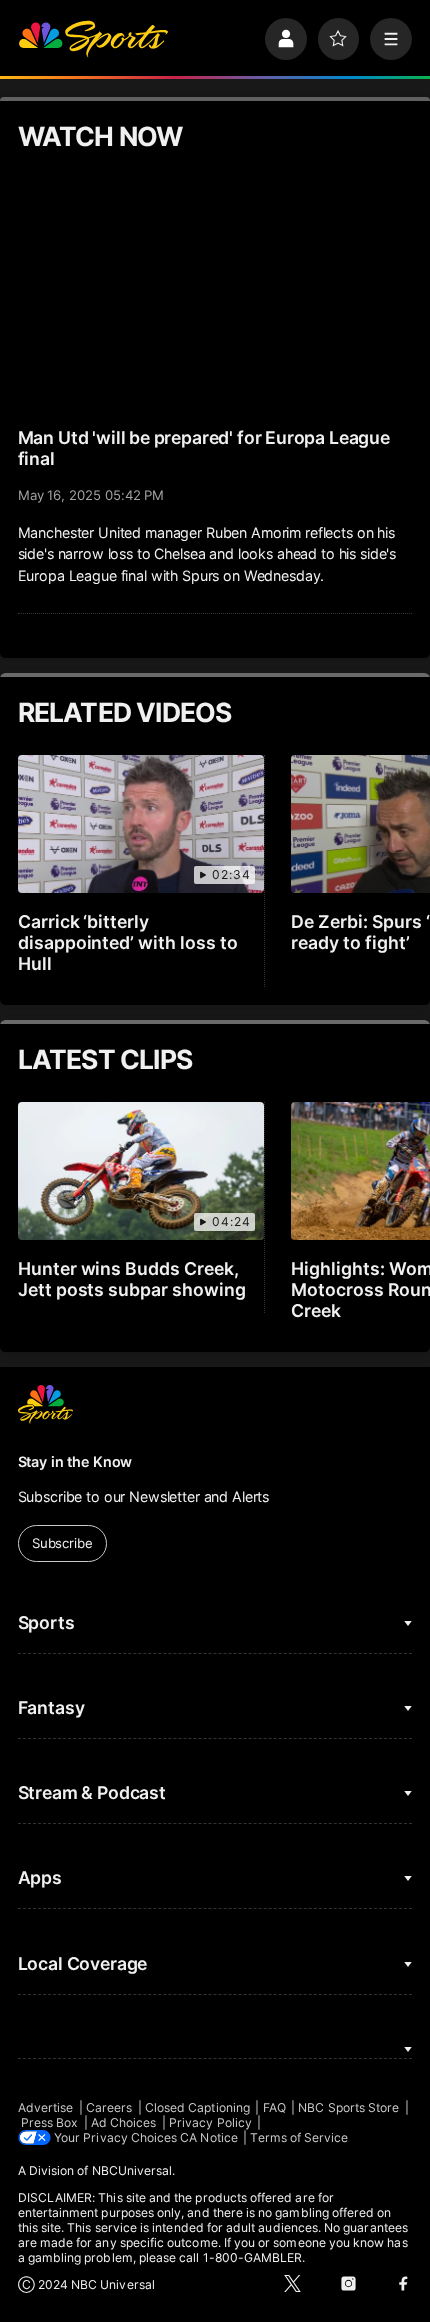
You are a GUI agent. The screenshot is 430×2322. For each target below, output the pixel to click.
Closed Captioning (197, 2107)
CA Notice (209, 2137)
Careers (109, 2107)
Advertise (46, 2107)
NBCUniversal (132, 2170)
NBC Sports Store (348, 2107)
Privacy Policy (210, 2122)
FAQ (274, 2107)
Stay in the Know (75, 1461)
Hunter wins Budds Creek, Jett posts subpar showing (132, 1279)
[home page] (93, 39)
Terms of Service (299, 2137)
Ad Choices (124, 2122)
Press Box (50, 2122)
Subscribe (62, 1543)
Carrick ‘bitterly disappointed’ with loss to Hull (128, 942)
